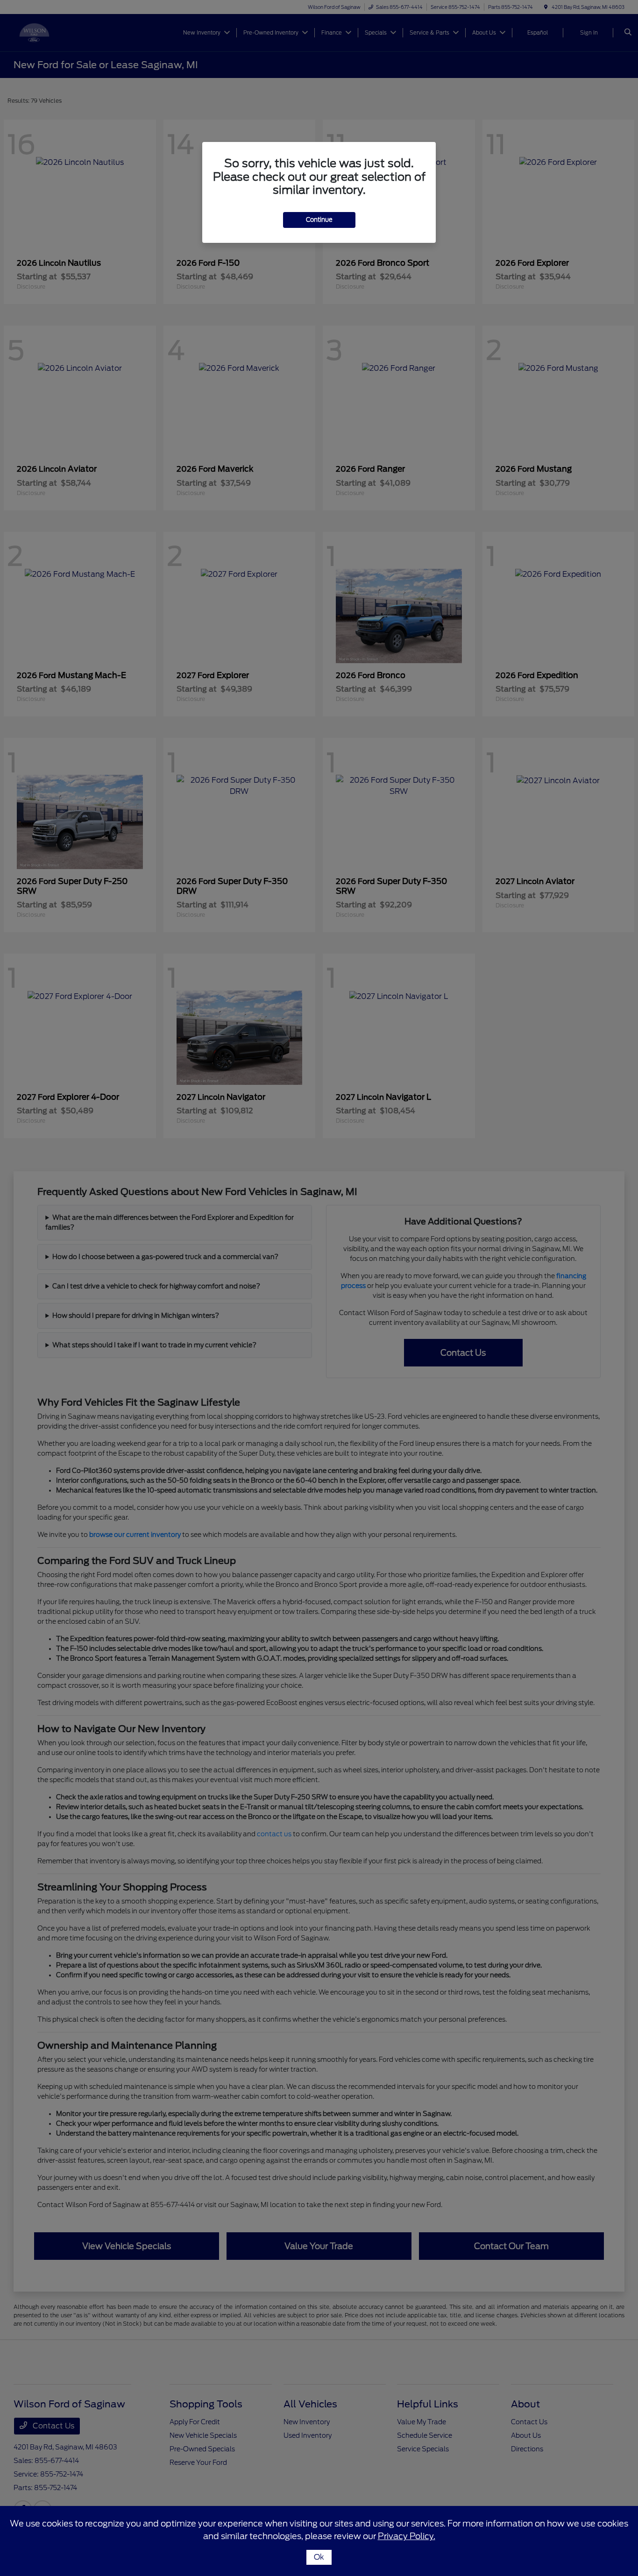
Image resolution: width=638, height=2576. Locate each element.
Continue (319, 220)
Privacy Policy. (407, 2536)
